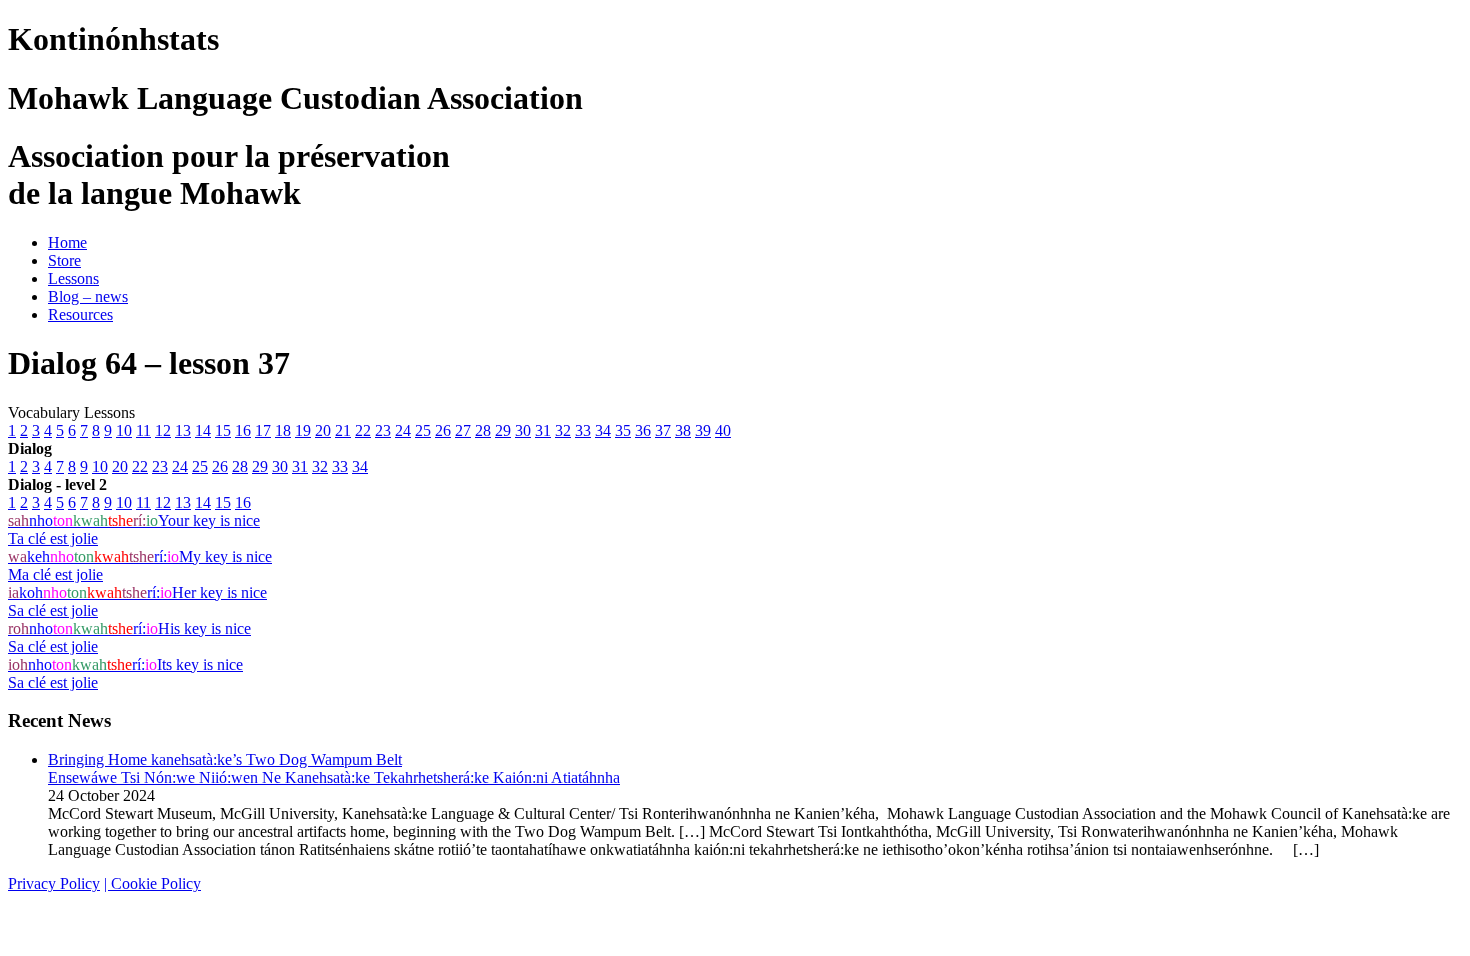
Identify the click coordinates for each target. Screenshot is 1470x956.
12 (163, 430)
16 (243, 430)
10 (124, 430)
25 (423, 430)
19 (303, 430)
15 (223, 430)
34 (603, 430)
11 (143, 430)
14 (203, 430)
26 (443, 430)
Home (67, 242)
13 (183, 430)
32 (563, 430)
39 (703, 430)
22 (363, 430)
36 (643, 430)
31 (543, 430)
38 (683, 430)
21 (343, 430)
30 (523, 430)
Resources (80, 314)
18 (283, 430)
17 (263, 430)
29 (503, 430)
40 (723, 430)
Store (64, 260)
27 (463, 430)
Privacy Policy (54, 883)
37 (663, 430)
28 (483, 430)
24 (403, 430)
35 (623, 430)
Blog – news (88, 296)
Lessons (73, 278)
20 (323, 430)
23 (383, 430)
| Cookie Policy (152, 883)
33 (583, 430)
